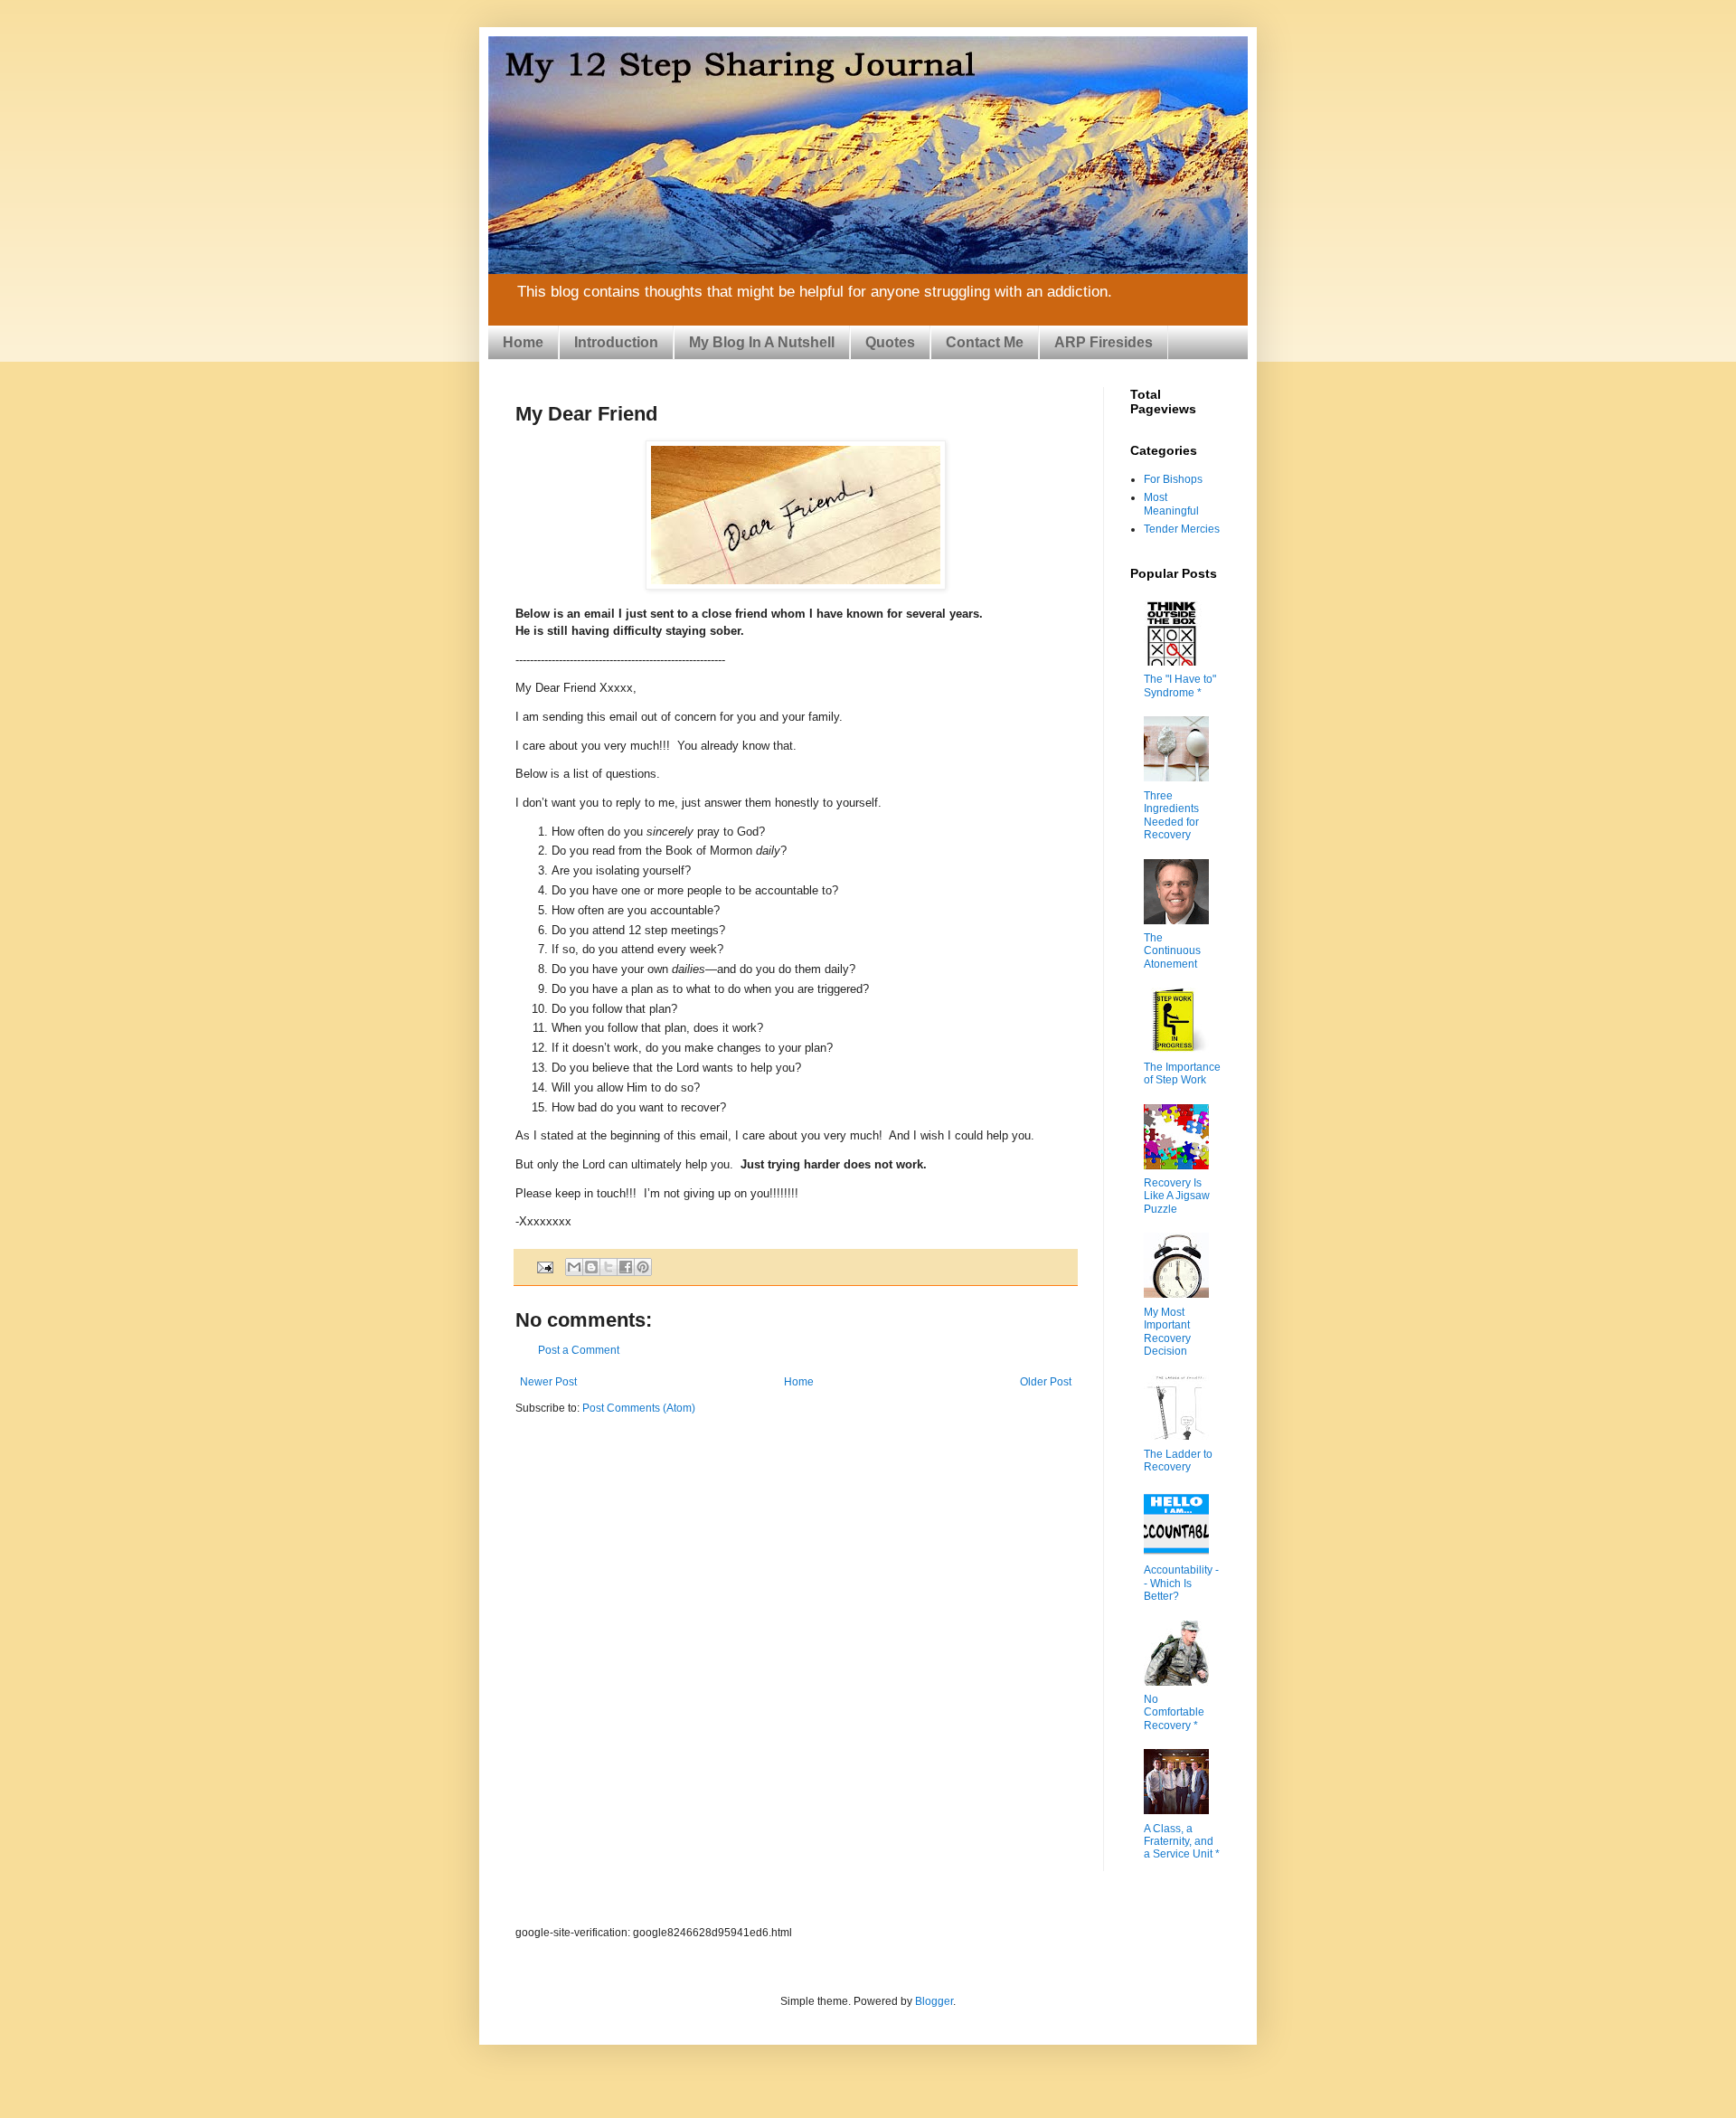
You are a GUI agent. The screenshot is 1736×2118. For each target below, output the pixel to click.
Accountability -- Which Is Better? (1181, 1583)
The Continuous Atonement (1172, 951)
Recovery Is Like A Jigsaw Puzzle (1177, 1196)
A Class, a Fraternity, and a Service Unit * (1182, 1842)
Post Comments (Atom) (639, 1408)
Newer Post (548, 1382)
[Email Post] (544, 1266)
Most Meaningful (1171, 504)
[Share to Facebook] (626, 1267)
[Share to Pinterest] (643, 1267)
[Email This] (574, 1267)
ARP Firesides (1104, 342)
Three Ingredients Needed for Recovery (1171, 815)
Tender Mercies (1182, 529)
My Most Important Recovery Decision (1167, 1332)
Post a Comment (579, 1350)
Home (523, 342)
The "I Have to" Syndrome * (1180, 686)
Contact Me (985, 342)
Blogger (934, 2001)
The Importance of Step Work (1182, 1073)
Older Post (1046, 1382)
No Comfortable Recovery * (1174, 1712)
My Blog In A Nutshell (762, 342)
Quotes (890, 342)
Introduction (616, 342)
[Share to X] (609, 1267)
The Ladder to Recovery (1178, 1461)
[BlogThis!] (591, 1267)
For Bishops (1173, 479)
